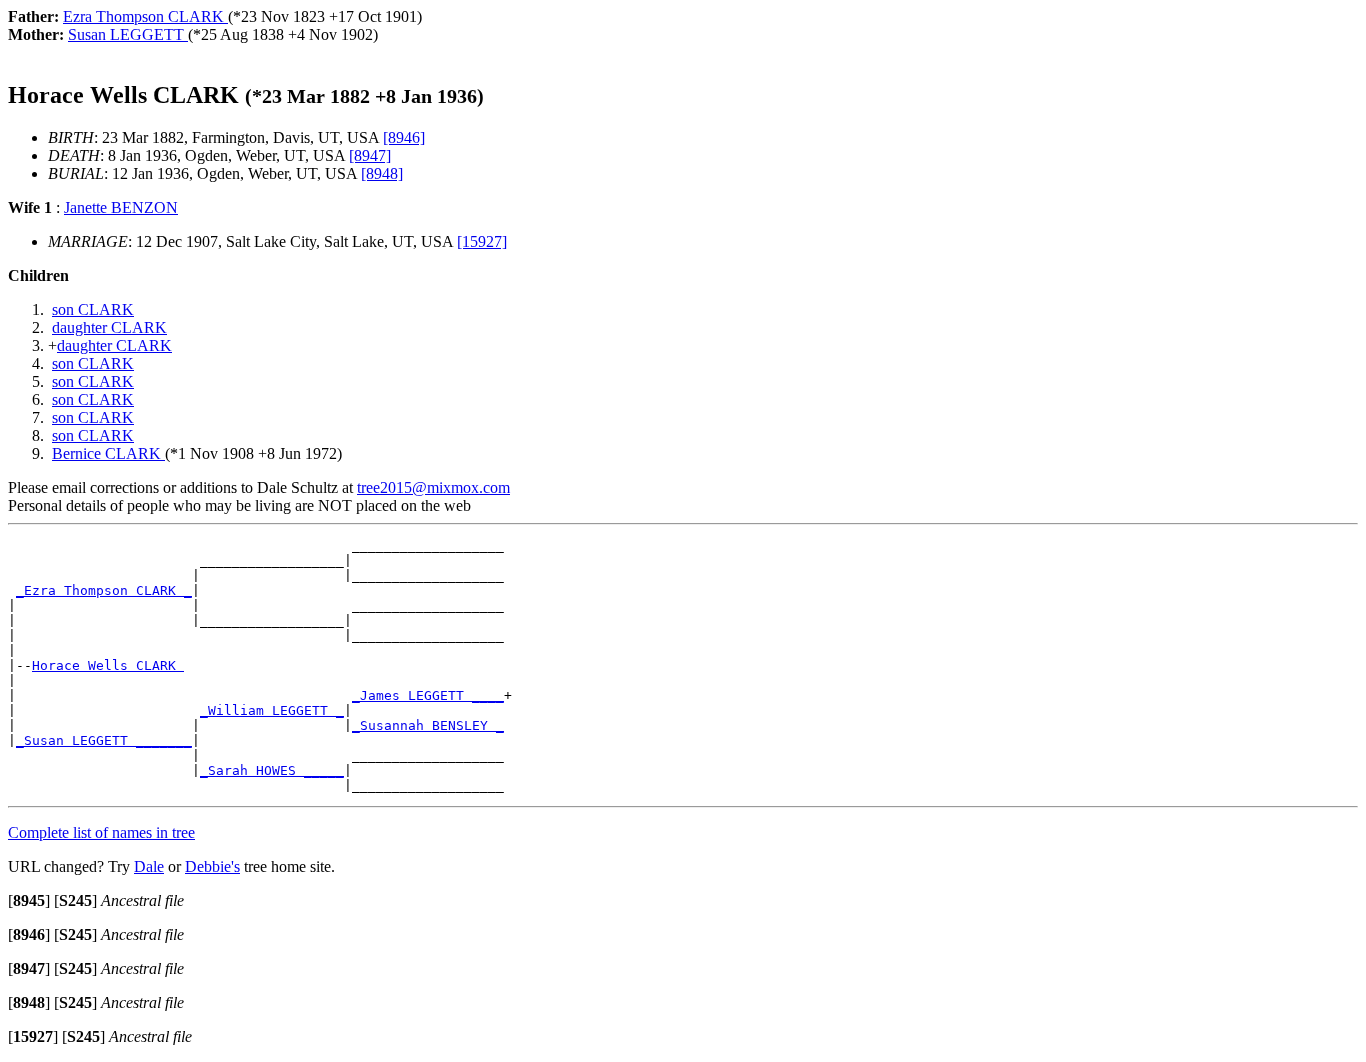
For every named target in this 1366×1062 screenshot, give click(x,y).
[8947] (370, 155)
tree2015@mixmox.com (433, 487)
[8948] (382, 173)
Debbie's (212, 866)
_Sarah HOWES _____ (272, 770)
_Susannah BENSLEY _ (428, 725)
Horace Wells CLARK (108, 665)
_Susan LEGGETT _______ (104, 740)
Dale (149, 866)
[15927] (482, 241)
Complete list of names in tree (101, 832)
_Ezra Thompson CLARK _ (104, 590)
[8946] (404, 137)
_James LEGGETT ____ (428, 695)
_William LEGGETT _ (272, 710)
